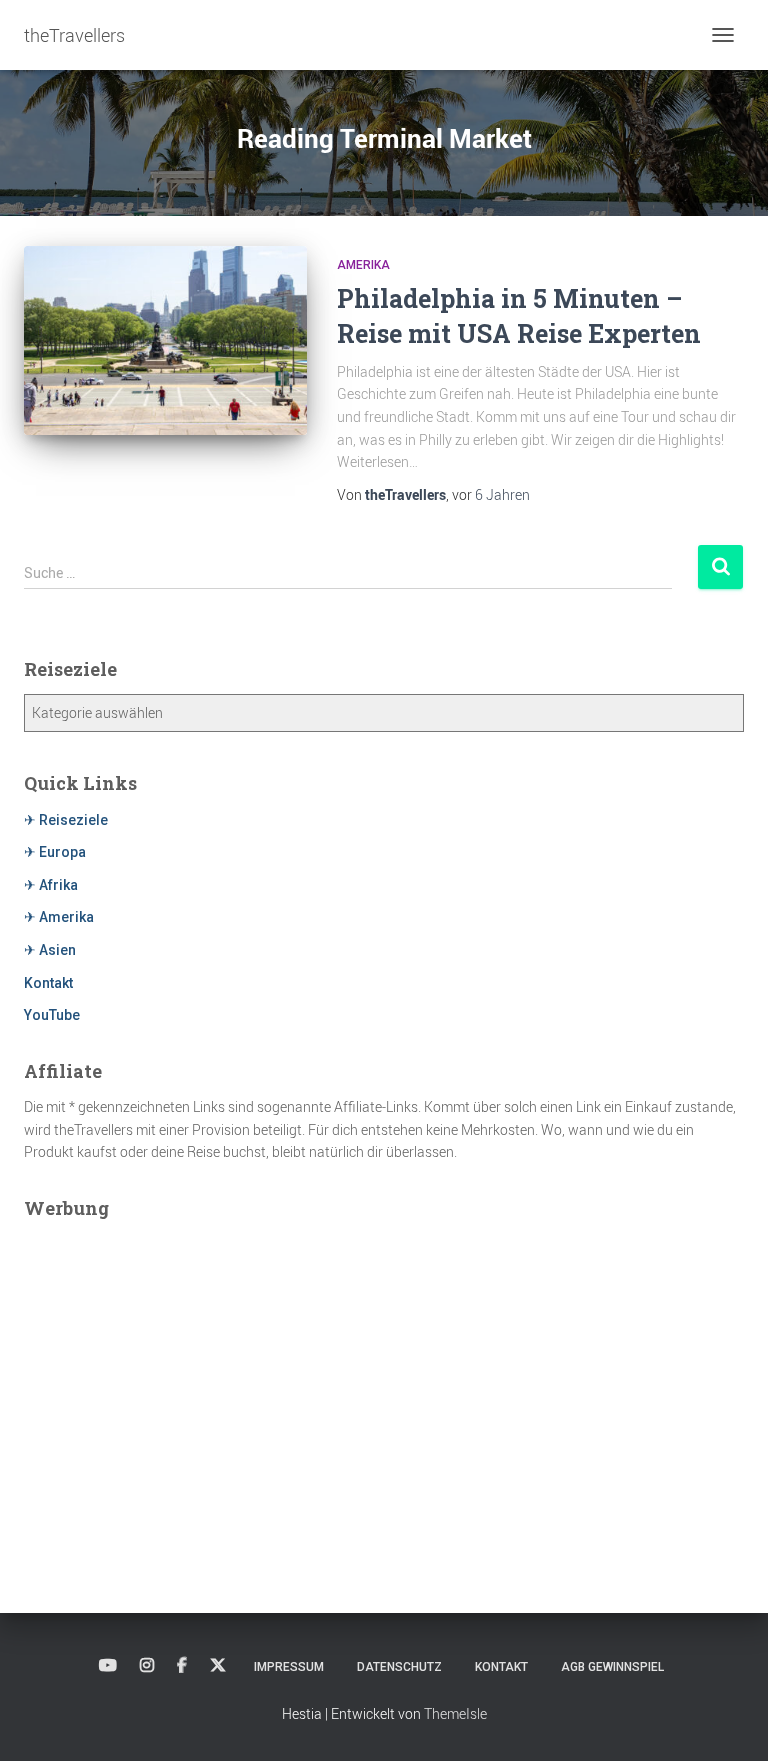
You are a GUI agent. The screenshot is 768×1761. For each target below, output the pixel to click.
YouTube (52, 1015)
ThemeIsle (455, 1713)
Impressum (289, 1667)
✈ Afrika (51, 885)
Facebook (182, 1666)
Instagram (147, 1666)
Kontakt (48, 983)
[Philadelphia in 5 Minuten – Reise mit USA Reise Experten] (165, 340)
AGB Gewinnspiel (612, 1667)
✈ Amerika (59, 917)
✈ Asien (50, 950)
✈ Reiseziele (66, 820)
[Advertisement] (384, 1373)
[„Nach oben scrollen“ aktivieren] (728, 1721)
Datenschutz (399, 1667)
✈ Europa (55, 852)
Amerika (363, 265)
